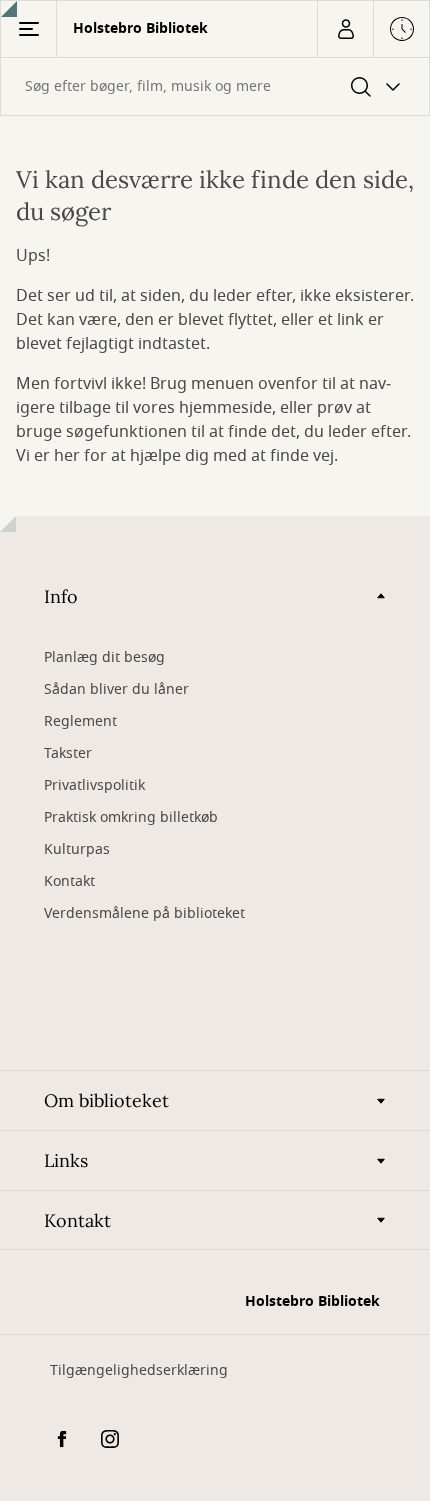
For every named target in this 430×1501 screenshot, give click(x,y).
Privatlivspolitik (94, 785)
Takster (68, 753)
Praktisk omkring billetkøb (131, 817)
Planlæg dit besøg (104, 657)
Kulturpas (77, 849)
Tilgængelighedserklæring (139, 1370)
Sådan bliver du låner (116, 689)
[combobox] (215, 86)
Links (66, 1160)
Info (61, 596)
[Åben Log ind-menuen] (345, 29)
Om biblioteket (106, 1100)
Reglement (80, 721)
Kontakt (69, 881)
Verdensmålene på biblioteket (144, 913)
